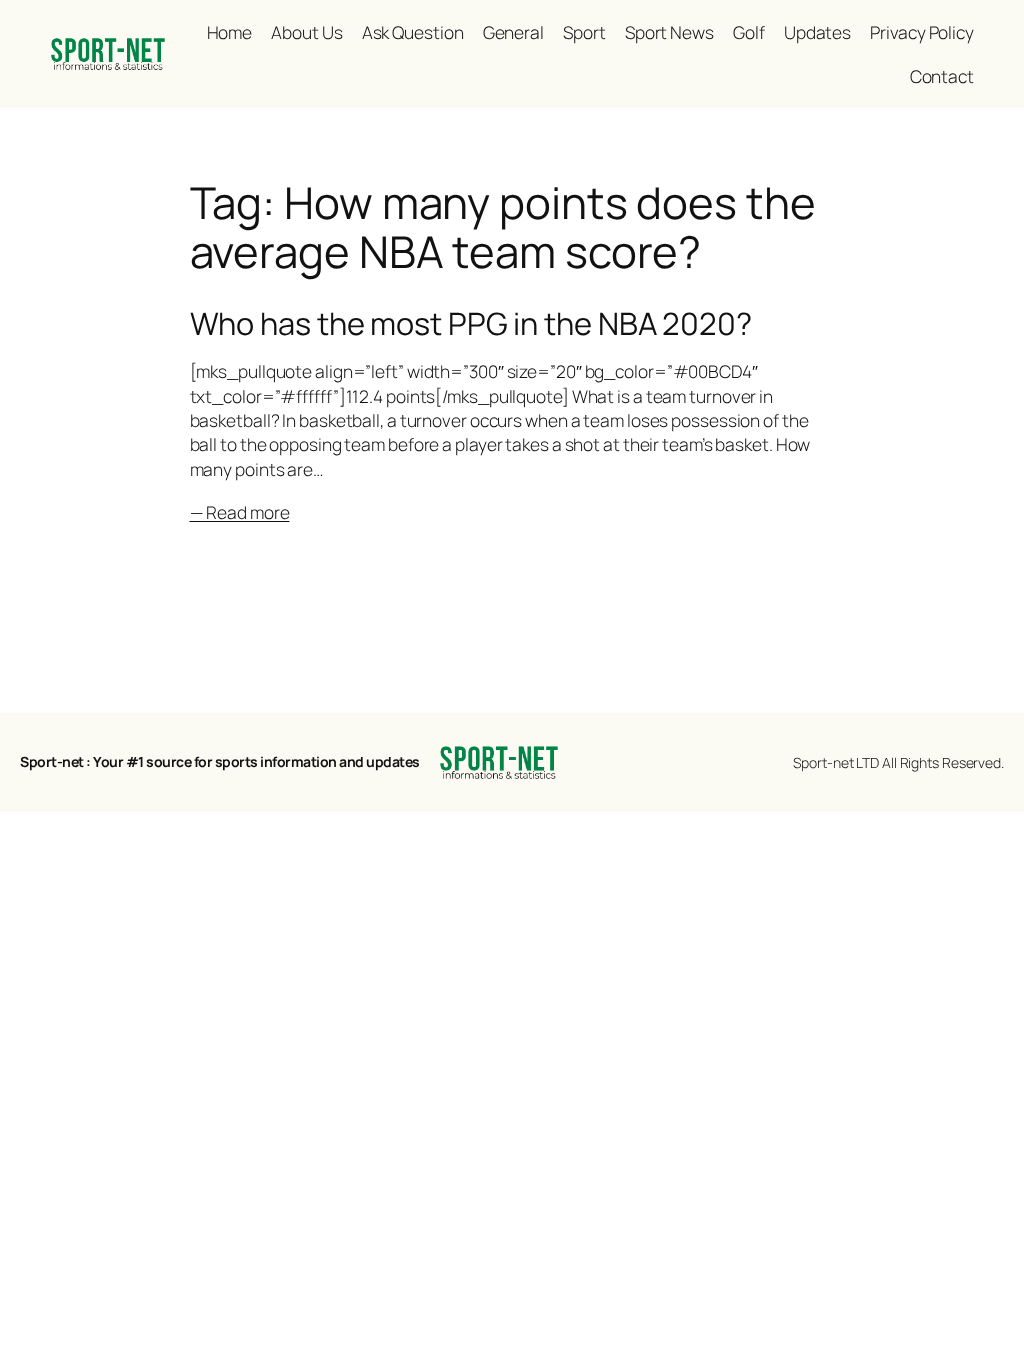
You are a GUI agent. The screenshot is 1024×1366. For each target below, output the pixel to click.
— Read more (240, 512)
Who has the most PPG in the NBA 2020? (471, 323)
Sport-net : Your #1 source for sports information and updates (220, 761)
